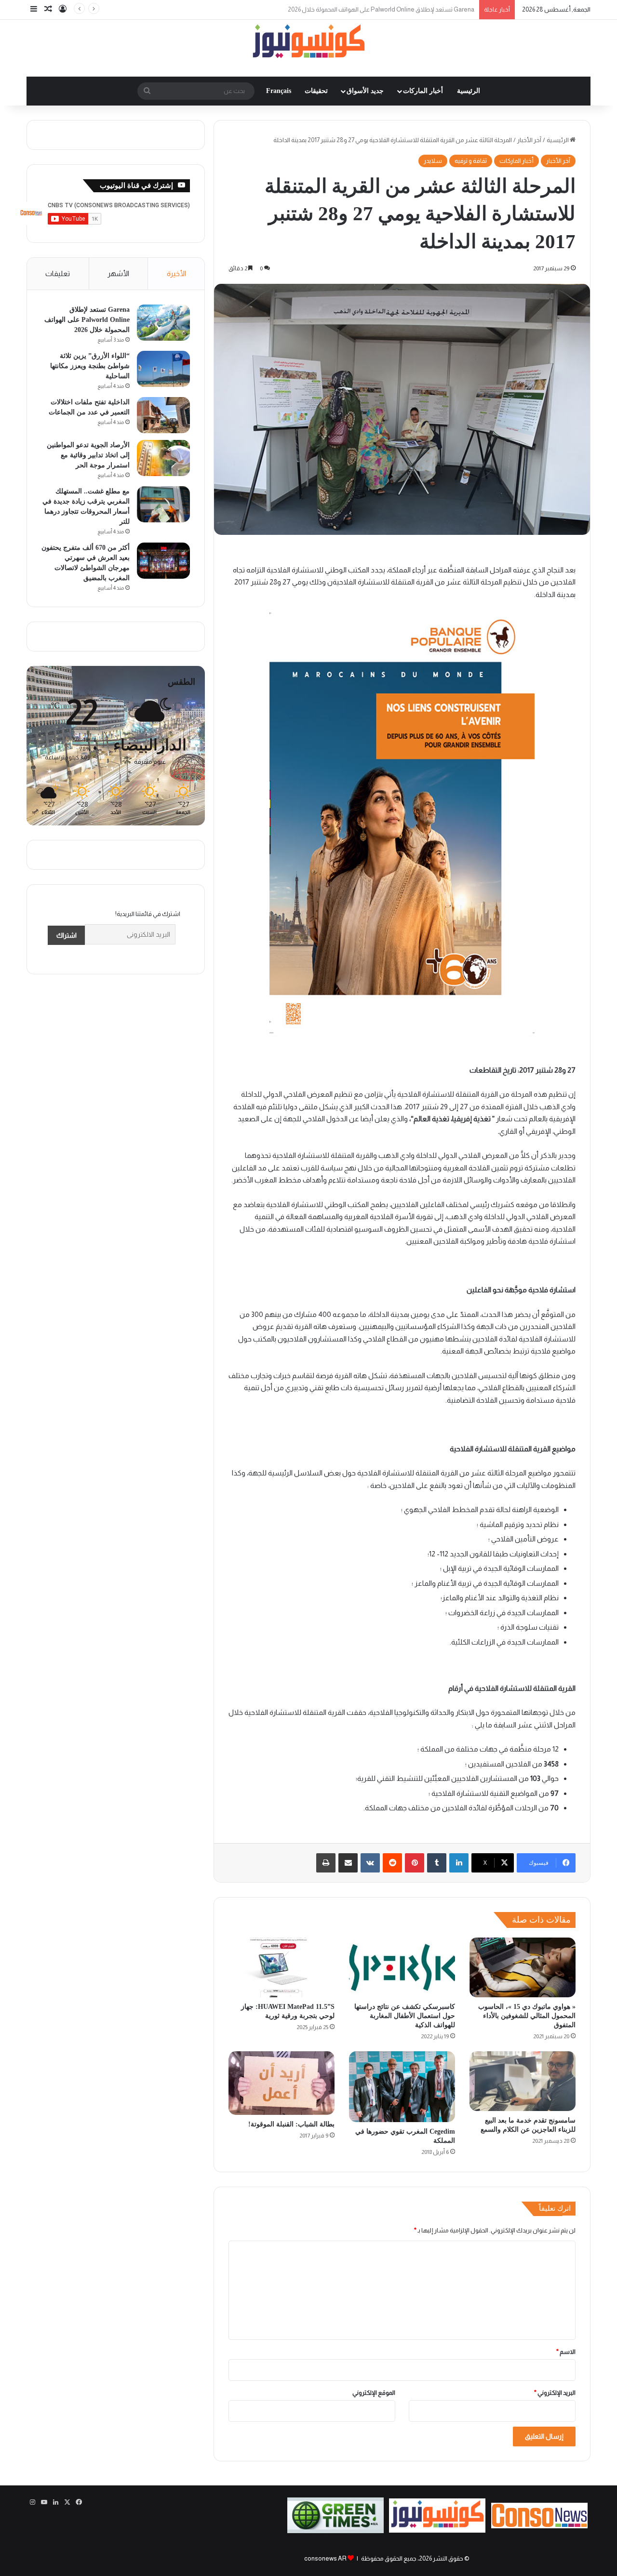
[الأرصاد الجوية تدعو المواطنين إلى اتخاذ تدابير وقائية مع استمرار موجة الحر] (163, 458)
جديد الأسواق (365, 91)
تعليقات (58, 273)
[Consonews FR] (539, 2526)
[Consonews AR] (437, 2530)
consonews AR (325, 2558)
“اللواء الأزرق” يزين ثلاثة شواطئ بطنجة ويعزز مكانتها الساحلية (396, 9)
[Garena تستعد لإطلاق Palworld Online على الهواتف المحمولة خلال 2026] (163, 323)
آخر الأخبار (529, 140)
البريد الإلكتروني (555, 2393)
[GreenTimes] (335, 2531)
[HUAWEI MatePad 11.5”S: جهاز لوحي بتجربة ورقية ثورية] (282, 1967)
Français (279, 91)
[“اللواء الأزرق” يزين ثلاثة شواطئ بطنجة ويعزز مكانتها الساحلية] (163, 369)
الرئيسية (469, 91)
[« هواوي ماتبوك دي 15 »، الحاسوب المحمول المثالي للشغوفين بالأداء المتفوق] (523, 1967)
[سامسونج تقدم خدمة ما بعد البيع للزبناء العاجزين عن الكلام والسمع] (523, 2081)
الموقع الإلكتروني (374, 2393)
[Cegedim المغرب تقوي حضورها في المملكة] (402, 2087)
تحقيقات (316, 91)
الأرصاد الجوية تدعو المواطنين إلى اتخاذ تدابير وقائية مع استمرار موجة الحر (88, 455)
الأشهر (118, 273)
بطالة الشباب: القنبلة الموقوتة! (291, 2124)
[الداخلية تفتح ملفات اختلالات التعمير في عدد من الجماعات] (163, 415)
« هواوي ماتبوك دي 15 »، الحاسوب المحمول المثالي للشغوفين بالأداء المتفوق (527, 2016)
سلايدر (433, 161)
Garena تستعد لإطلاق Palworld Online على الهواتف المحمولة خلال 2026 (87, 320)
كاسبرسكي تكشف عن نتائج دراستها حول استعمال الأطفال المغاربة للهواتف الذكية (405, 2016)
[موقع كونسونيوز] (308, 43)
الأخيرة (176, 273)
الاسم (566, 2352)
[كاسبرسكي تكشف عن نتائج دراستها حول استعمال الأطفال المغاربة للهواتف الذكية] (402, 1967)
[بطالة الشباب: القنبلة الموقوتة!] (282, 2083)
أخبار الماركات (423, 91)
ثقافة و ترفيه (471, 161)
